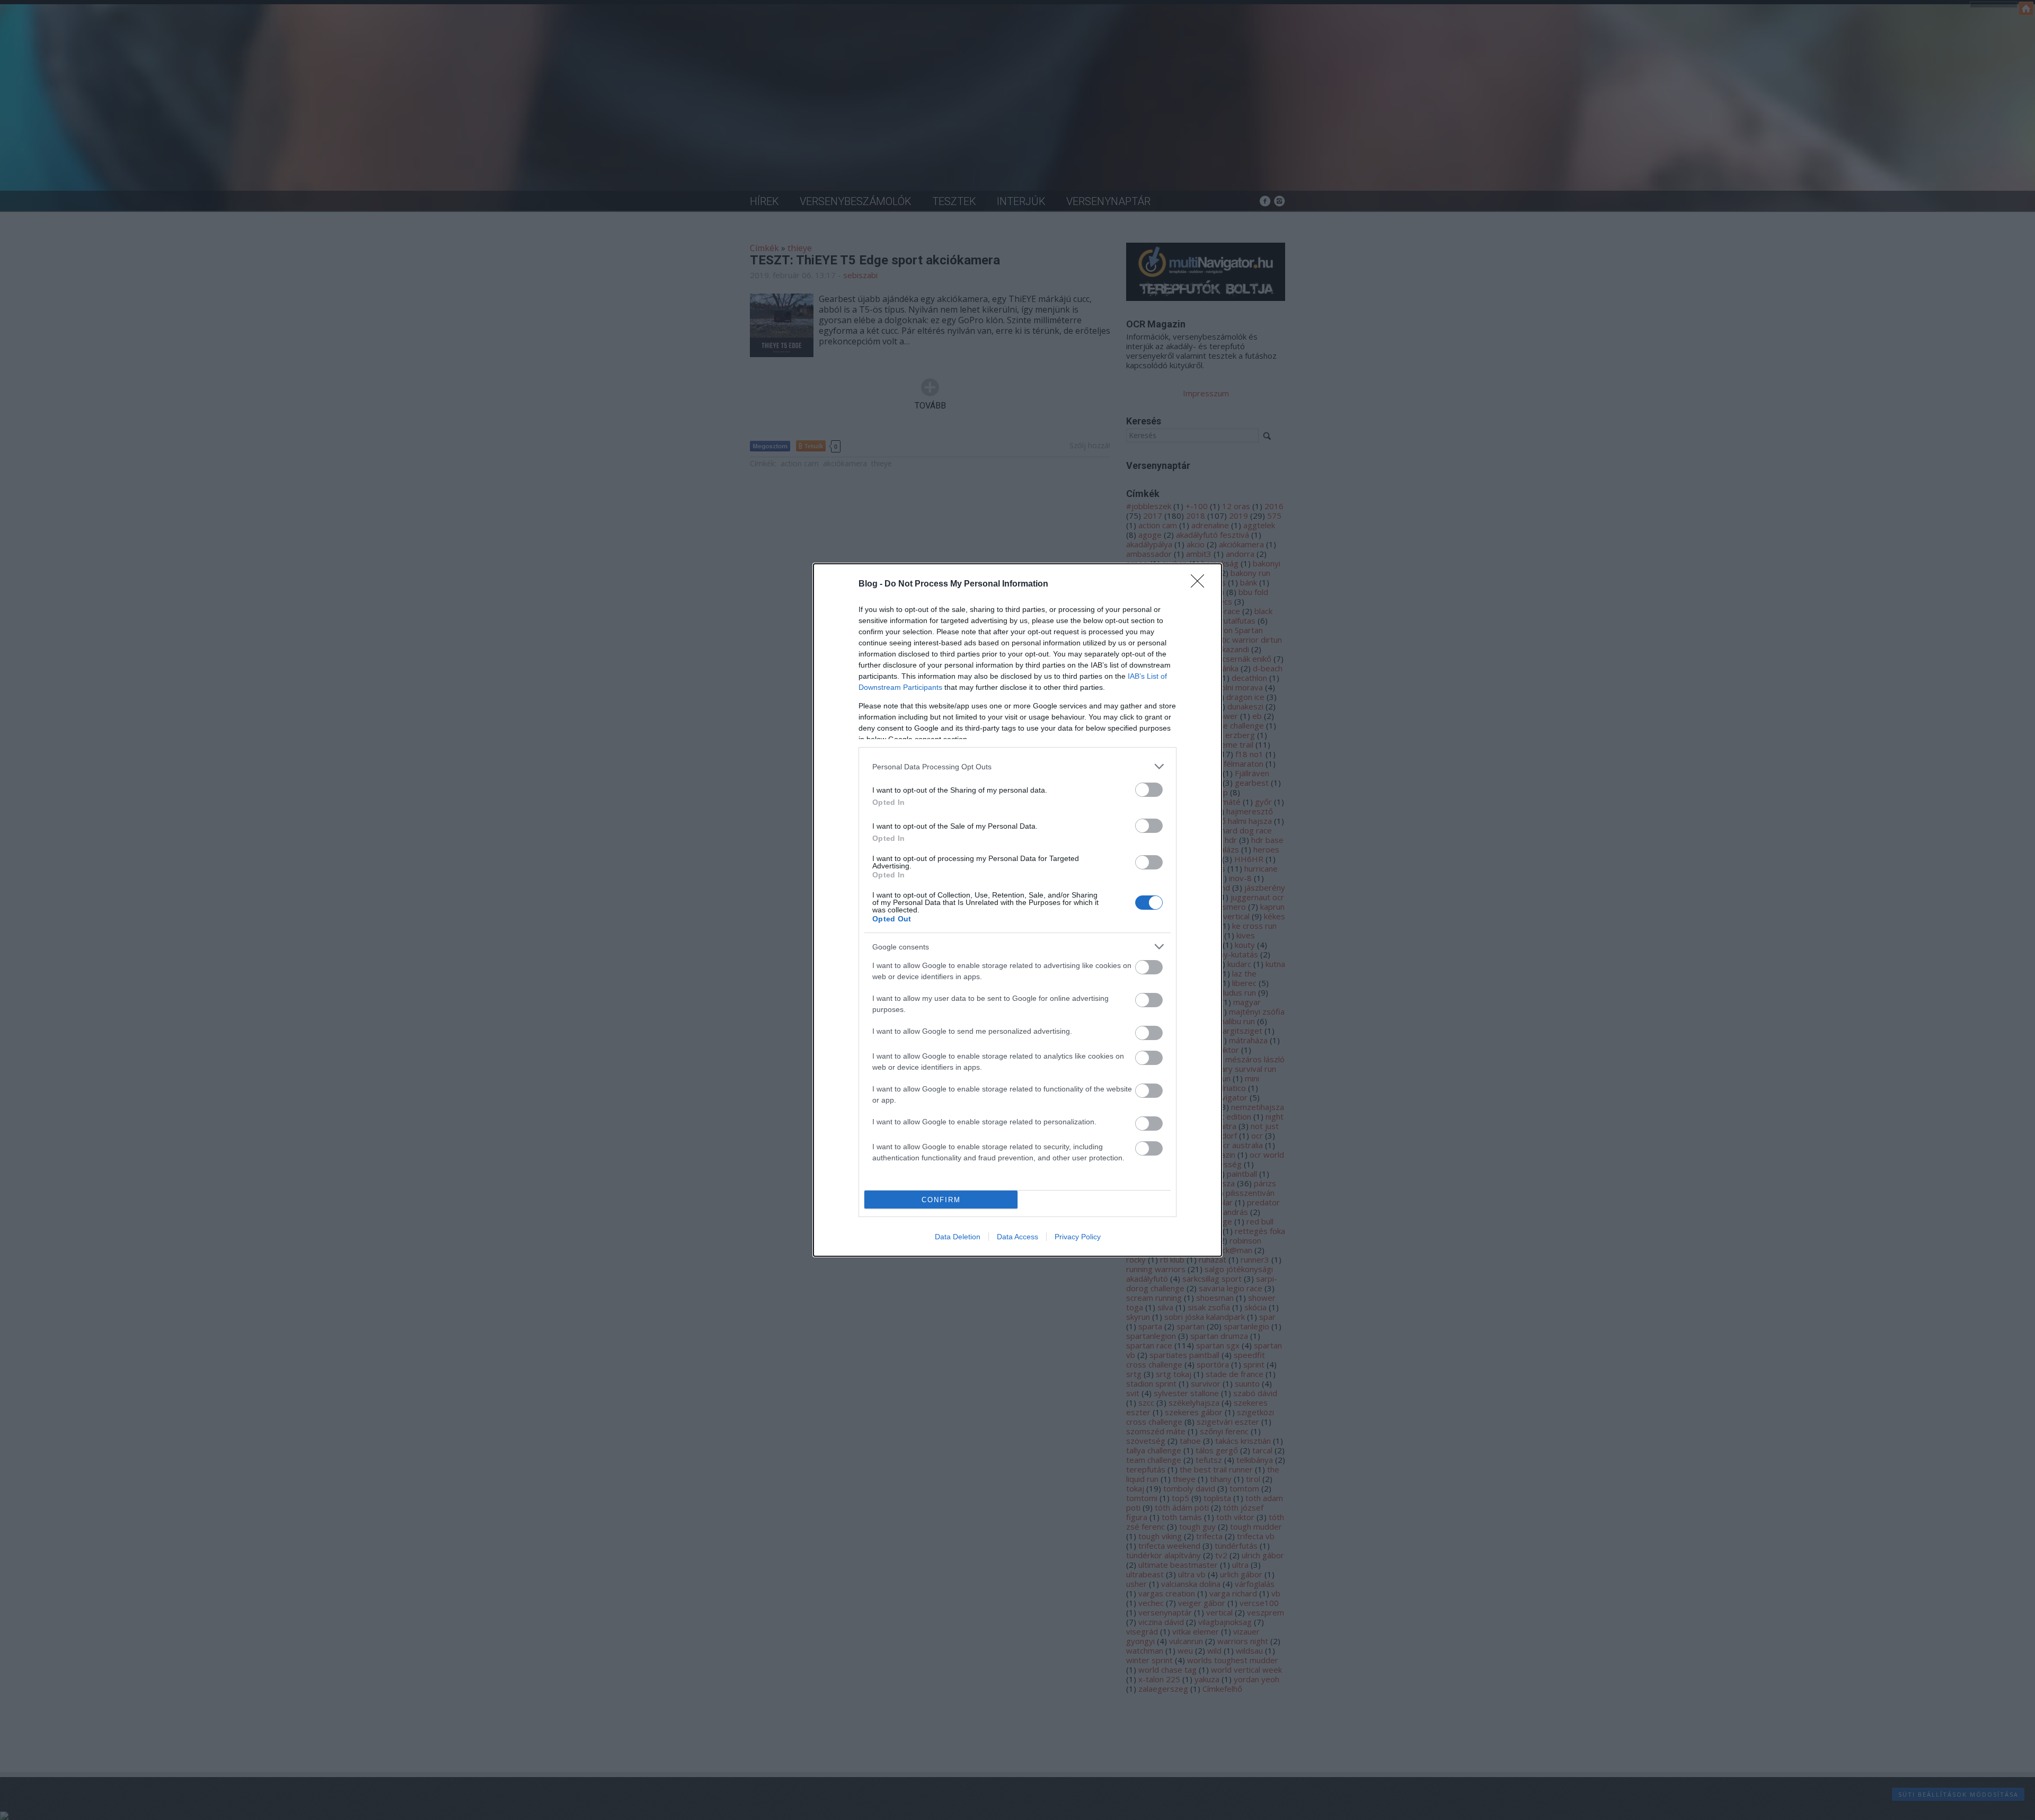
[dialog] (1017, 910)
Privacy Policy (1078, 1237)
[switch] (1149, 790)
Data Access (1017, 1237)
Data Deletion (958, 1237)
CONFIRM (941, 1200)
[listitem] (1017, 766)
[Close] (1201, 584)
